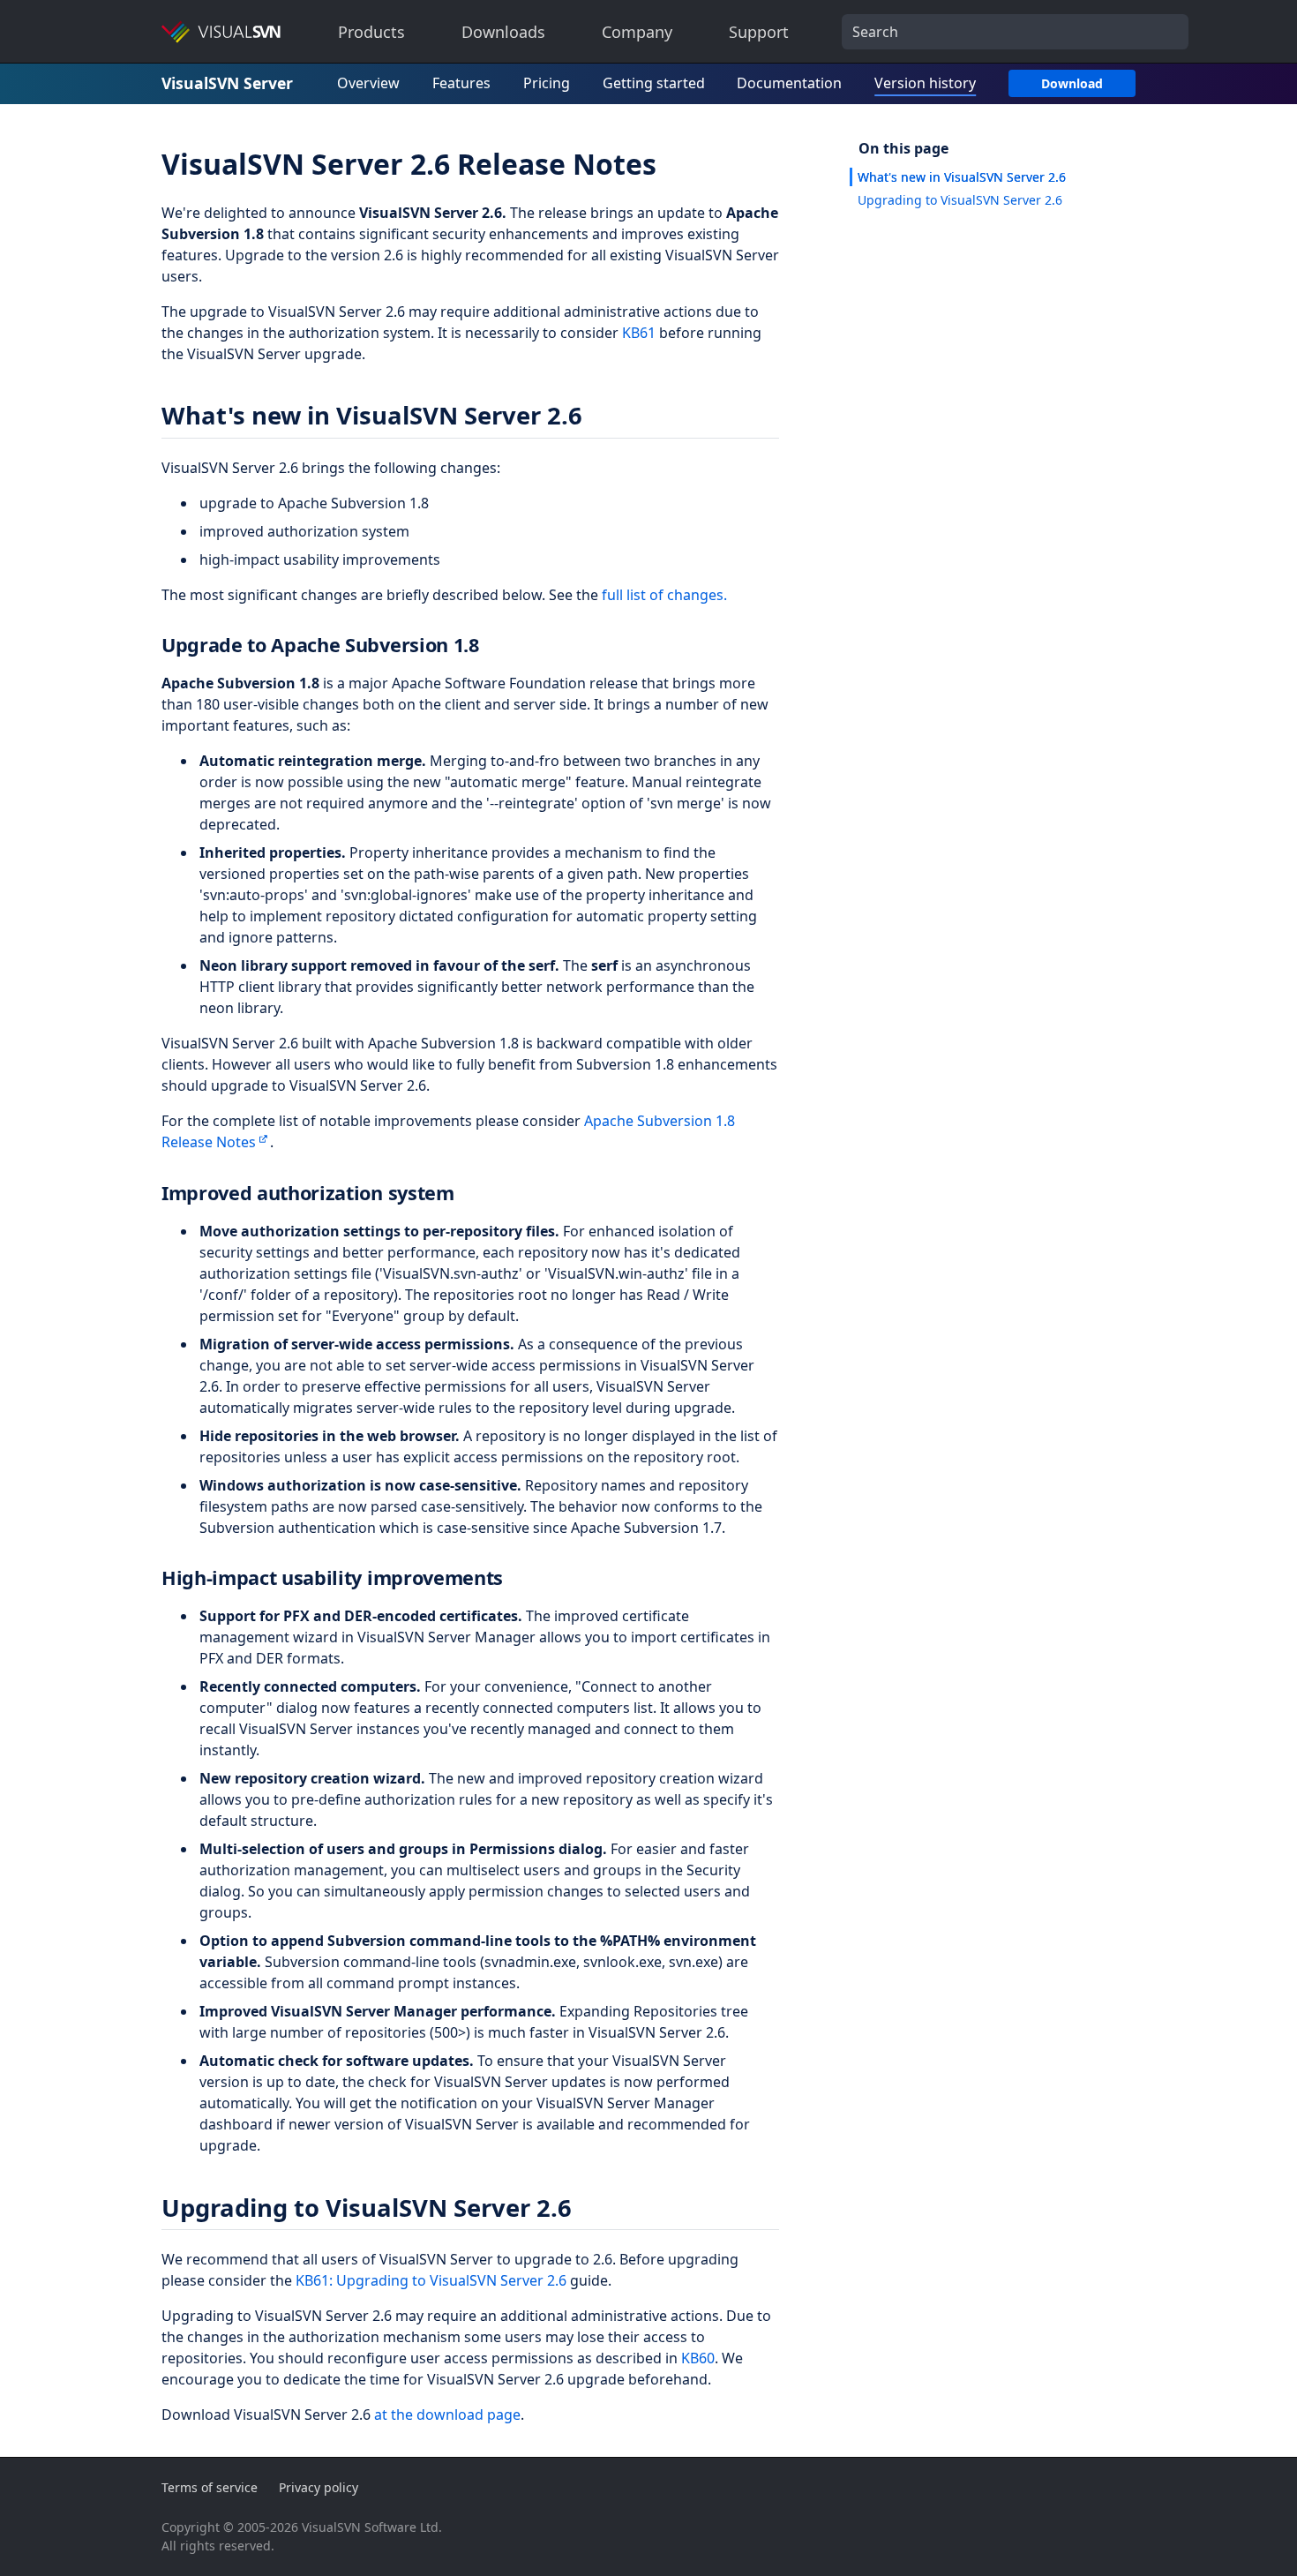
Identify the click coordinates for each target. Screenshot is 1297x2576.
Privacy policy (319, 2487)
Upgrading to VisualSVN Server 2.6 (960, 200)
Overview (368, 83)
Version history (925, 83)
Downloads (503, 32)
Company (637, 32)
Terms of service (210, 2487)
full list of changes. (664, 595)
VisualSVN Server (227, 83)
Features (461, 83)
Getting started (654, 83)
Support (759, 32)
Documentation (789, 83)
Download (1072, 83)
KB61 (639, 333)
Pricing (547, 83)
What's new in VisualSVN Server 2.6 (962, 177)
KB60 (698, 2358)
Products (371, 32)
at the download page (447, 2415)
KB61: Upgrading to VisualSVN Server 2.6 (431, 2280)
